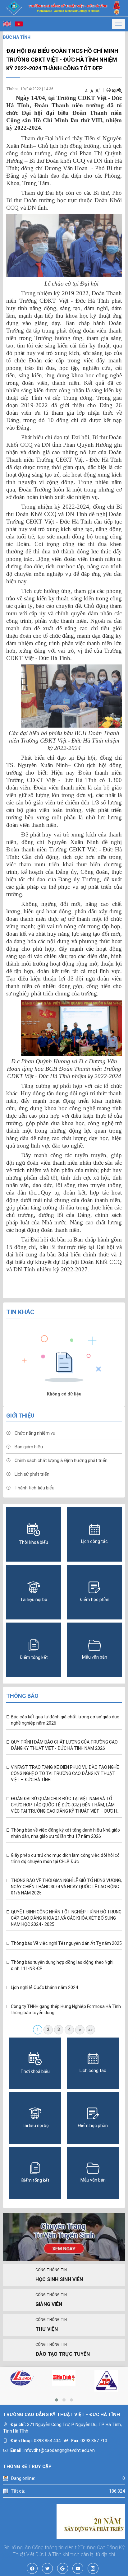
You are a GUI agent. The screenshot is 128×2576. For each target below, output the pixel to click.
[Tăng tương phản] (114, 90)
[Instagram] (93, 2568)
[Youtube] (78, 2568)
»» (90, 2029)
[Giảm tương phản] (120, 90)
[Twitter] (47, 2568)
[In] (108, 90)
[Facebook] (32, 2568)
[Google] (63, 2568)
